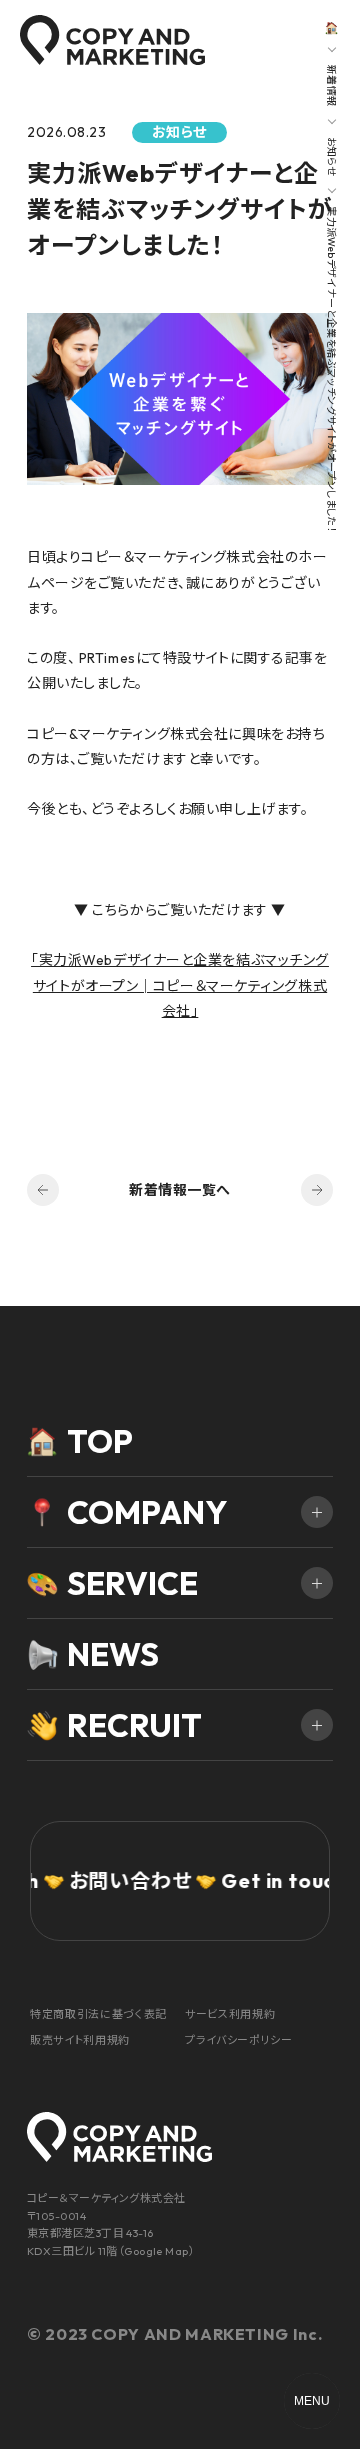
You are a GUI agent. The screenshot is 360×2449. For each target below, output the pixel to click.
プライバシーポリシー (239, 2040)
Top (100, 1441)
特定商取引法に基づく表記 (98, 2014)
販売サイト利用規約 (80, 2040)
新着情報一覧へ (180, 1190)
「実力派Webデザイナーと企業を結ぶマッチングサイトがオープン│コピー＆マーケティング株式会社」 (180, 985)
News (113, 1654)
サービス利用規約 (230, 2014)
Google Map (156, 2251)
